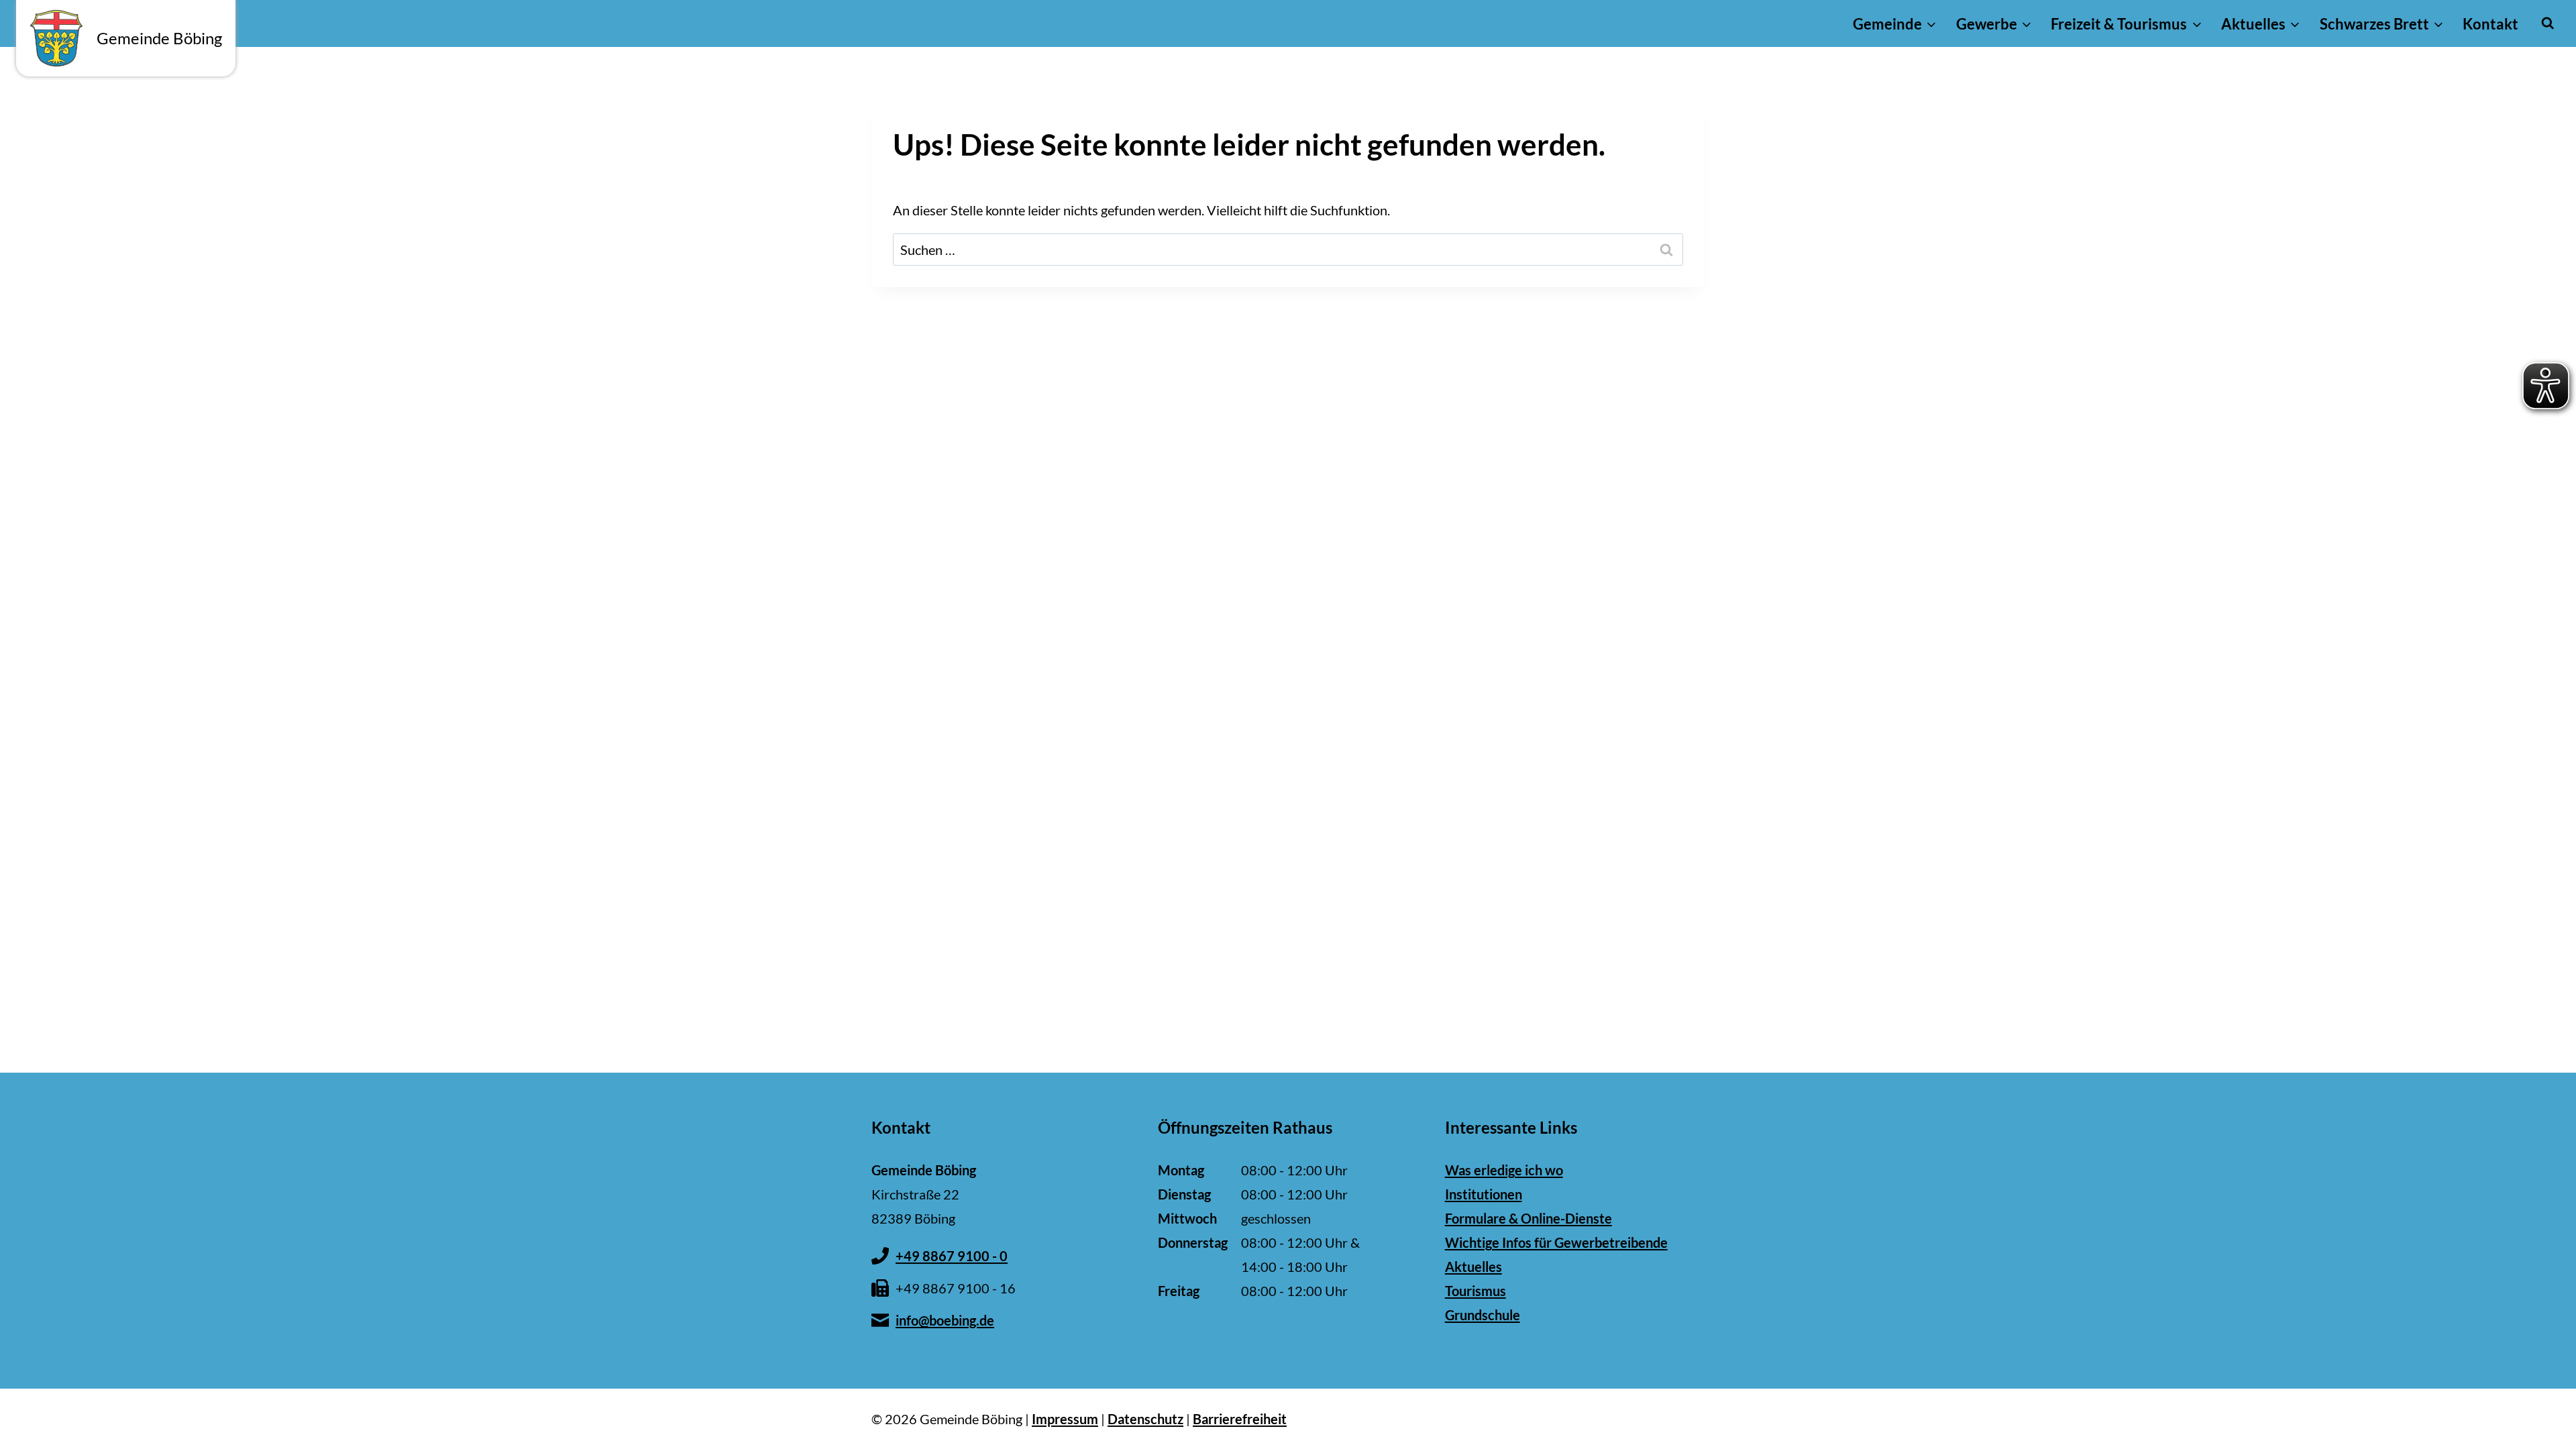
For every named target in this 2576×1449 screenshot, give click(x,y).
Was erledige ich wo (1504, 1170)
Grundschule (1483, 1315)
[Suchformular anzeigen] (2547, 23)
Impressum (1065, 1419)
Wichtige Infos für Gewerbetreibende (1556, 1242)
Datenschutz (1145, 1419)
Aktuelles (1473, 1267)
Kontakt (2490, 24)
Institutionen (1484, 1194)
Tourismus (1475, 1291)
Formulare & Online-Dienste (1528, 1218)
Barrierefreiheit (1240, 1419)
